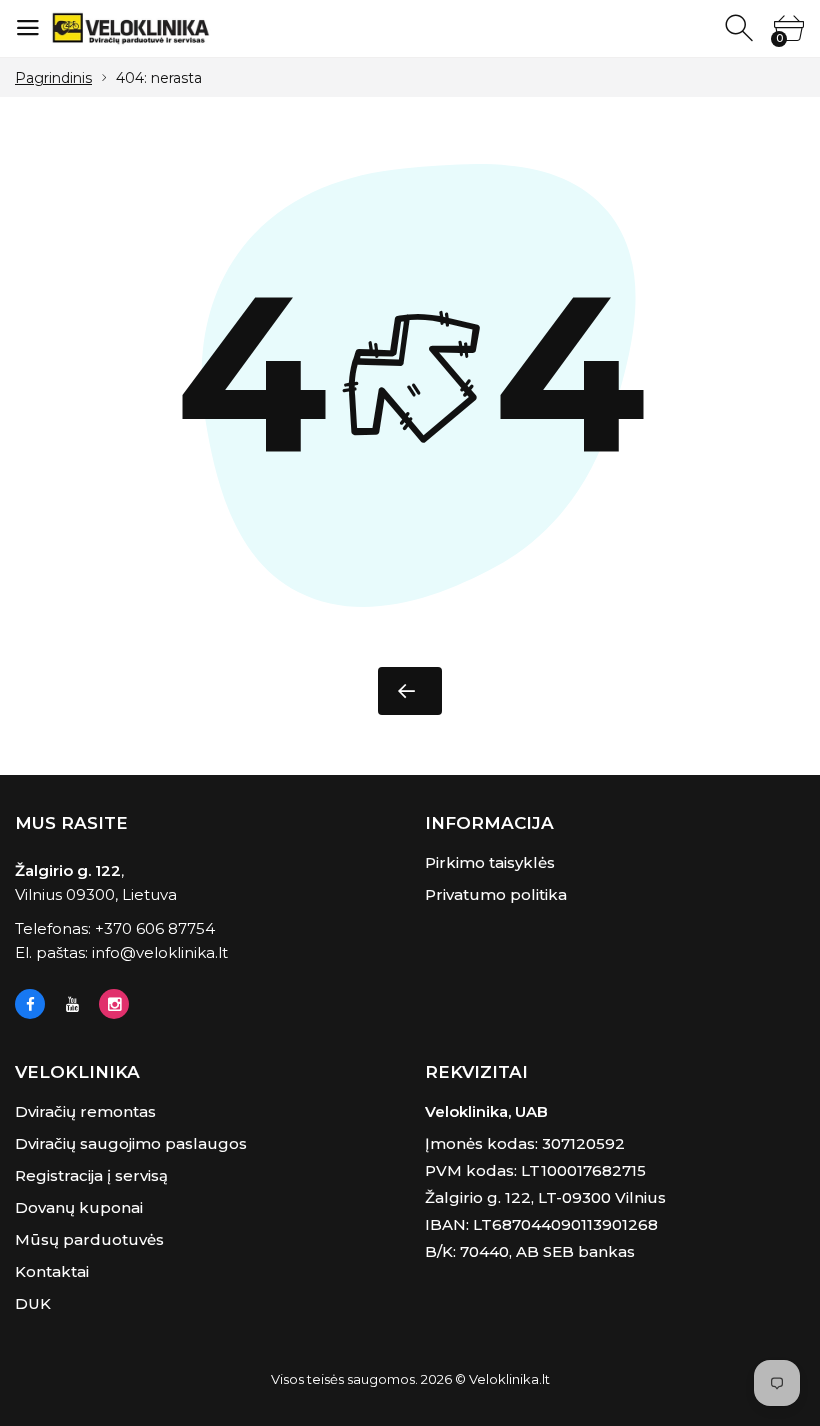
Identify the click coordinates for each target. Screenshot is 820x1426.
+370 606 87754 (155, 928)
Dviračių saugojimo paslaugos (131, 1143)
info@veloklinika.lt (160, 952)
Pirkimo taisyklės (490, 862)
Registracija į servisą (91, 1175)
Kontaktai (52, 1271)
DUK (33, 1303)
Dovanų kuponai (79, 1207)
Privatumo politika (496, 894)
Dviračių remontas (85, 1111)
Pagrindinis (53, 78)
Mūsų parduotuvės (89, 1239)
